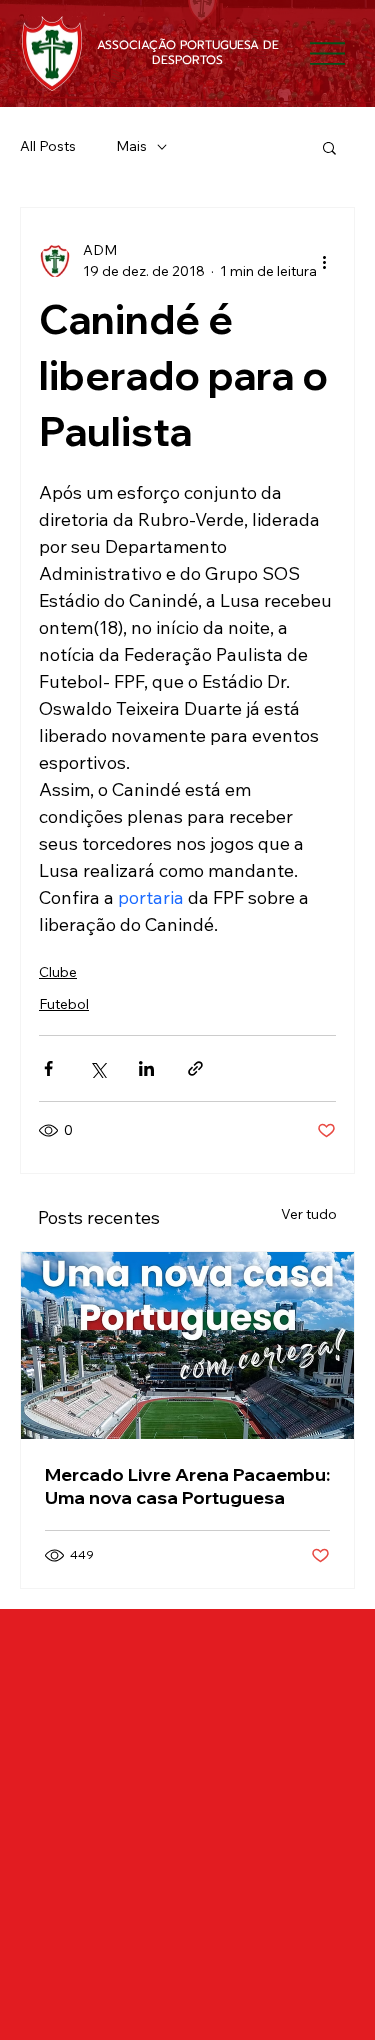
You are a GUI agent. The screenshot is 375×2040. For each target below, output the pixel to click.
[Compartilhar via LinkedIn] (146, 1068)
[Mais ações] (324, 261)
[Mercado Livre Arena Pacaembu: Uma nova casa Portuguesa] (187, 1345)
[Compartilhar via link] (195, 1068)
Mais (131, 146)
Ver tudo (309, 1214)
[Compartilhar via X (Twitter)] (97, 1068)
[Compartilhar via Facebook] (48, 1068)
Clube (58, 972)
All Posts (48, 146)
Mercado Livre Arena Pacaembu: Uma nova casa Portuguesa (187, 1486)
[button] (329, 147)
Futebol (64, 1004)
